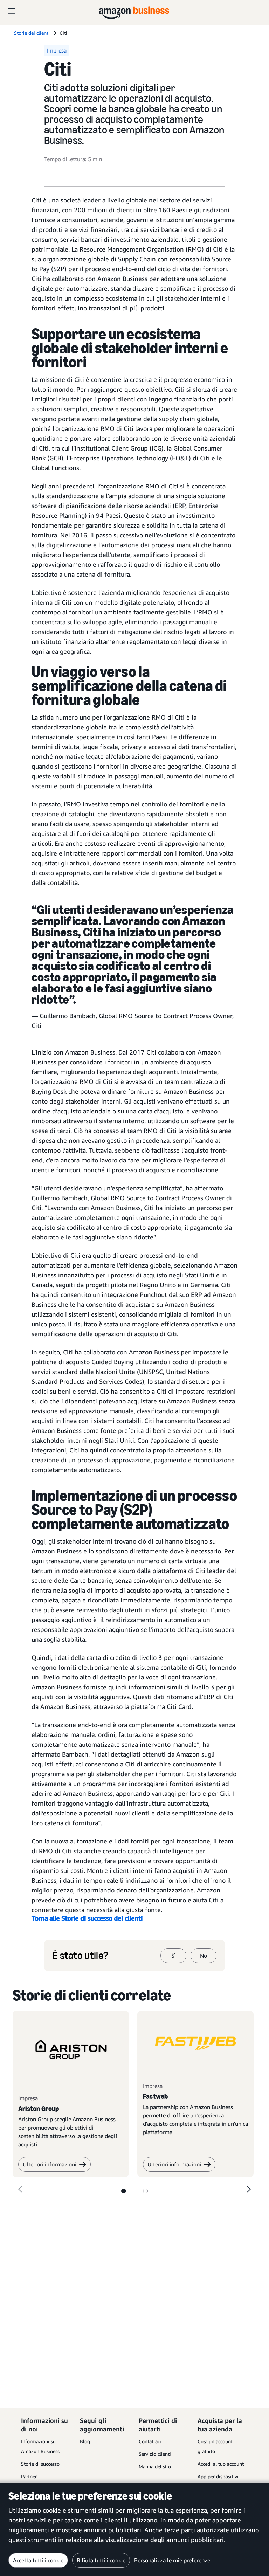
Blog (85, 2441)
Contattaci (150, 2441)
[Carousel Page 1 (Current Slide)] (124, 2191)
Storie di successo (40, 2464)
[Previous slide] (20, 2189)
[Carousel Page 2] (145, 2191)
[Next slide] (249, 2189)
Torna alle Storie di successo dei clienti (87, 1918)
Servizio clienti (155, 2454)
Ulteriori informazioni (50, 2164)
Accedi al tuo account (221, 2464)
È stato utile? (80, 1956)
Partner (29, 2476)
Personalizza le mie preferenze (172, 2560)
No (204, 1956)
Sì (174, 1956)
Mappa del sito (155, 2467)
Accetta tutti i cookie (38, 2560)
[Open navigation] (12, 11)
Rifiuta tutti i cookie (101, 2560)
